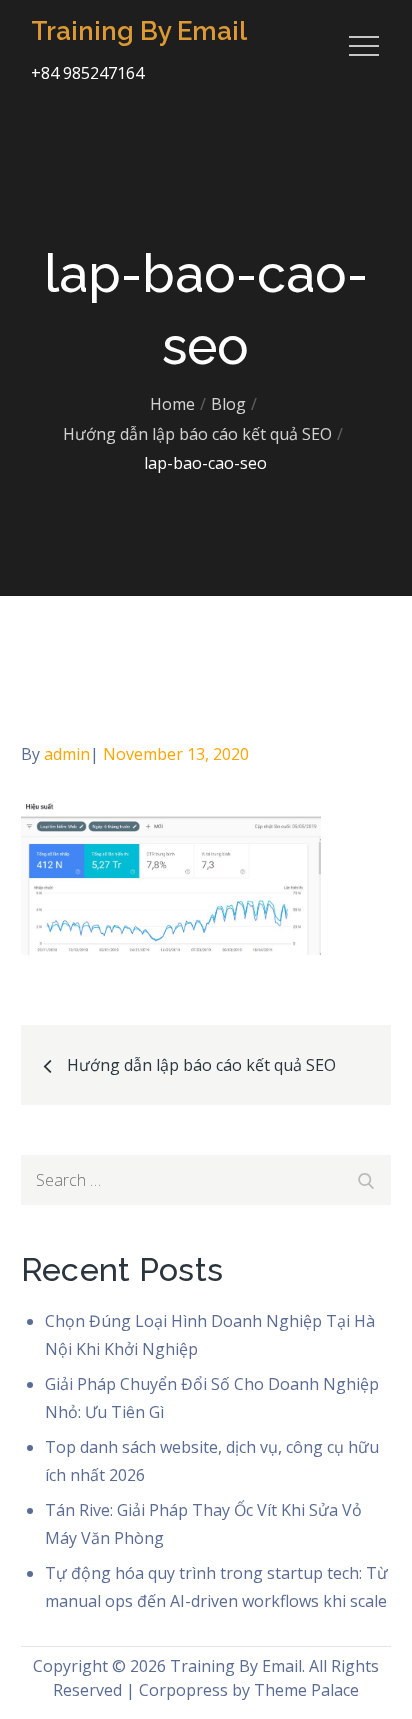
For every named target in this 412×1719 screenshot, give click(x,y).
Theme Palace (306, 1690)
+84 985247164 (87, 73)
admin (67, 754)
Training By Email (139, 31)
